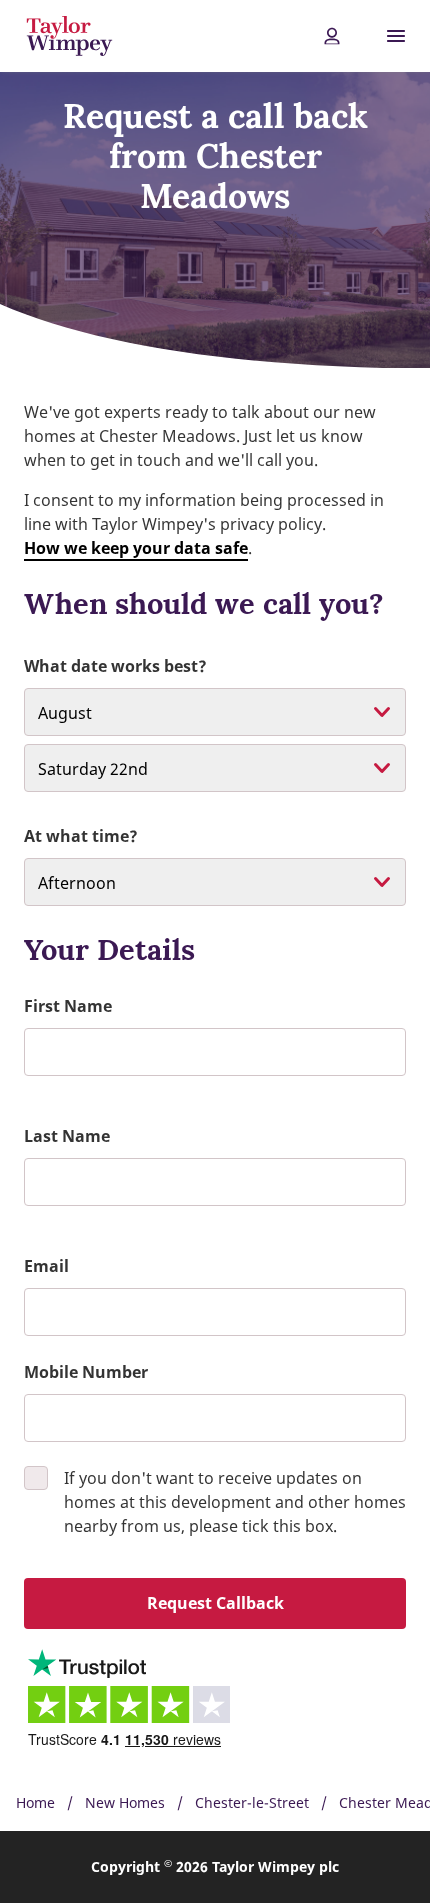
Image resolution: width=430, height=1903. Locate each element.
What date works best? (115, 666)
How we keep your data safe (136, 548)
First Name (68, 1006)
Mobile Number (86, 1372)
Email (46, 1266)
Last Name (67, 1136)
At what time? (81, 836)
